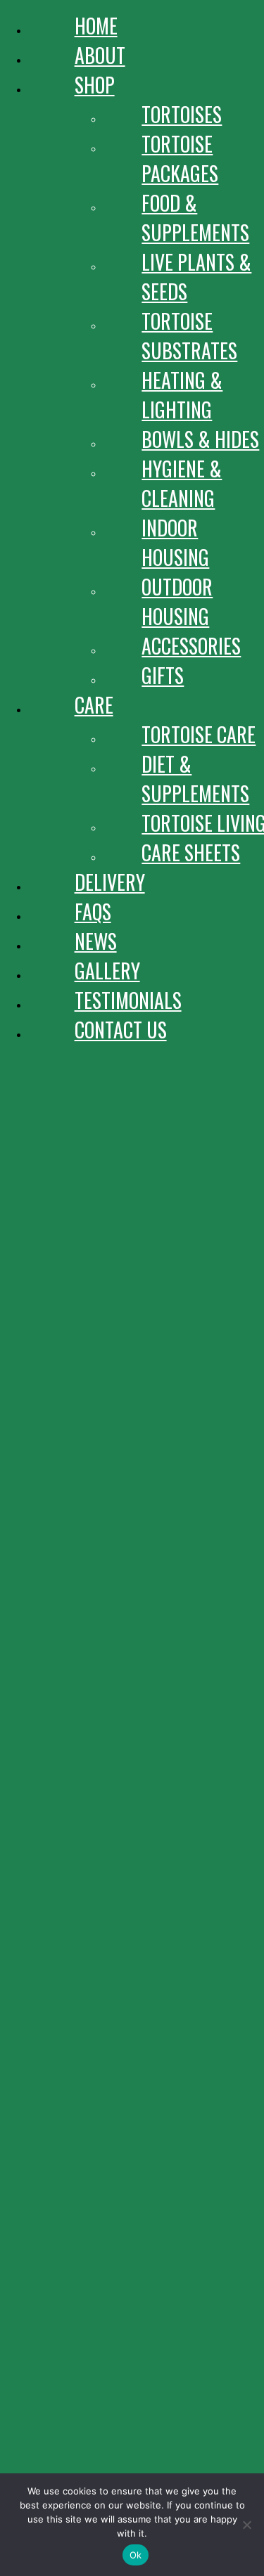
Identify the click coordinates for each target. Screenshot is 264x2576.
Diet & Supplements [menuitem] (195, 779)
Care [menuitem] (94, 705)
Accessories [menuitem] (191, 646)
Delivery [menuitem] (110, 882)
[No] (246, 2525)
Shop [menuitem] (95, 85)
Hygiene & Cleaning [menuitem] (182, 483)
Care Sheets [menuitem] (191, 852)
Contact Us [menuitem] (121, 1030)
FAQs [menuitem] (93, 912)
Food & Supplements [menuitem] (195, 218)
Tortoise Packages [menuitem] (180, 159)
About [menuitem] (100, 55)
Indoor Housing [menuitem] (175, 542)
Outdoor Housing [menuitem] (177, 601)
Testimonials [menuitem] (128, 1000)
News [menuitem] (96, 941)
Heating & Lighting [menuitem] (182, 395)
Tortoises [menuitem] (182, 114)
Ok (136, 2555)
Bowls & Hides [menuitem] (200, 439)
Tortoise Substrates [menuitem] (189, 336)
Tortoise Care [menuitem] (199, 734)
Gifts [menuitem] (163, 675)
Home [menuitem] (96, 26)
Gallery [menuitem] (107, 971)
